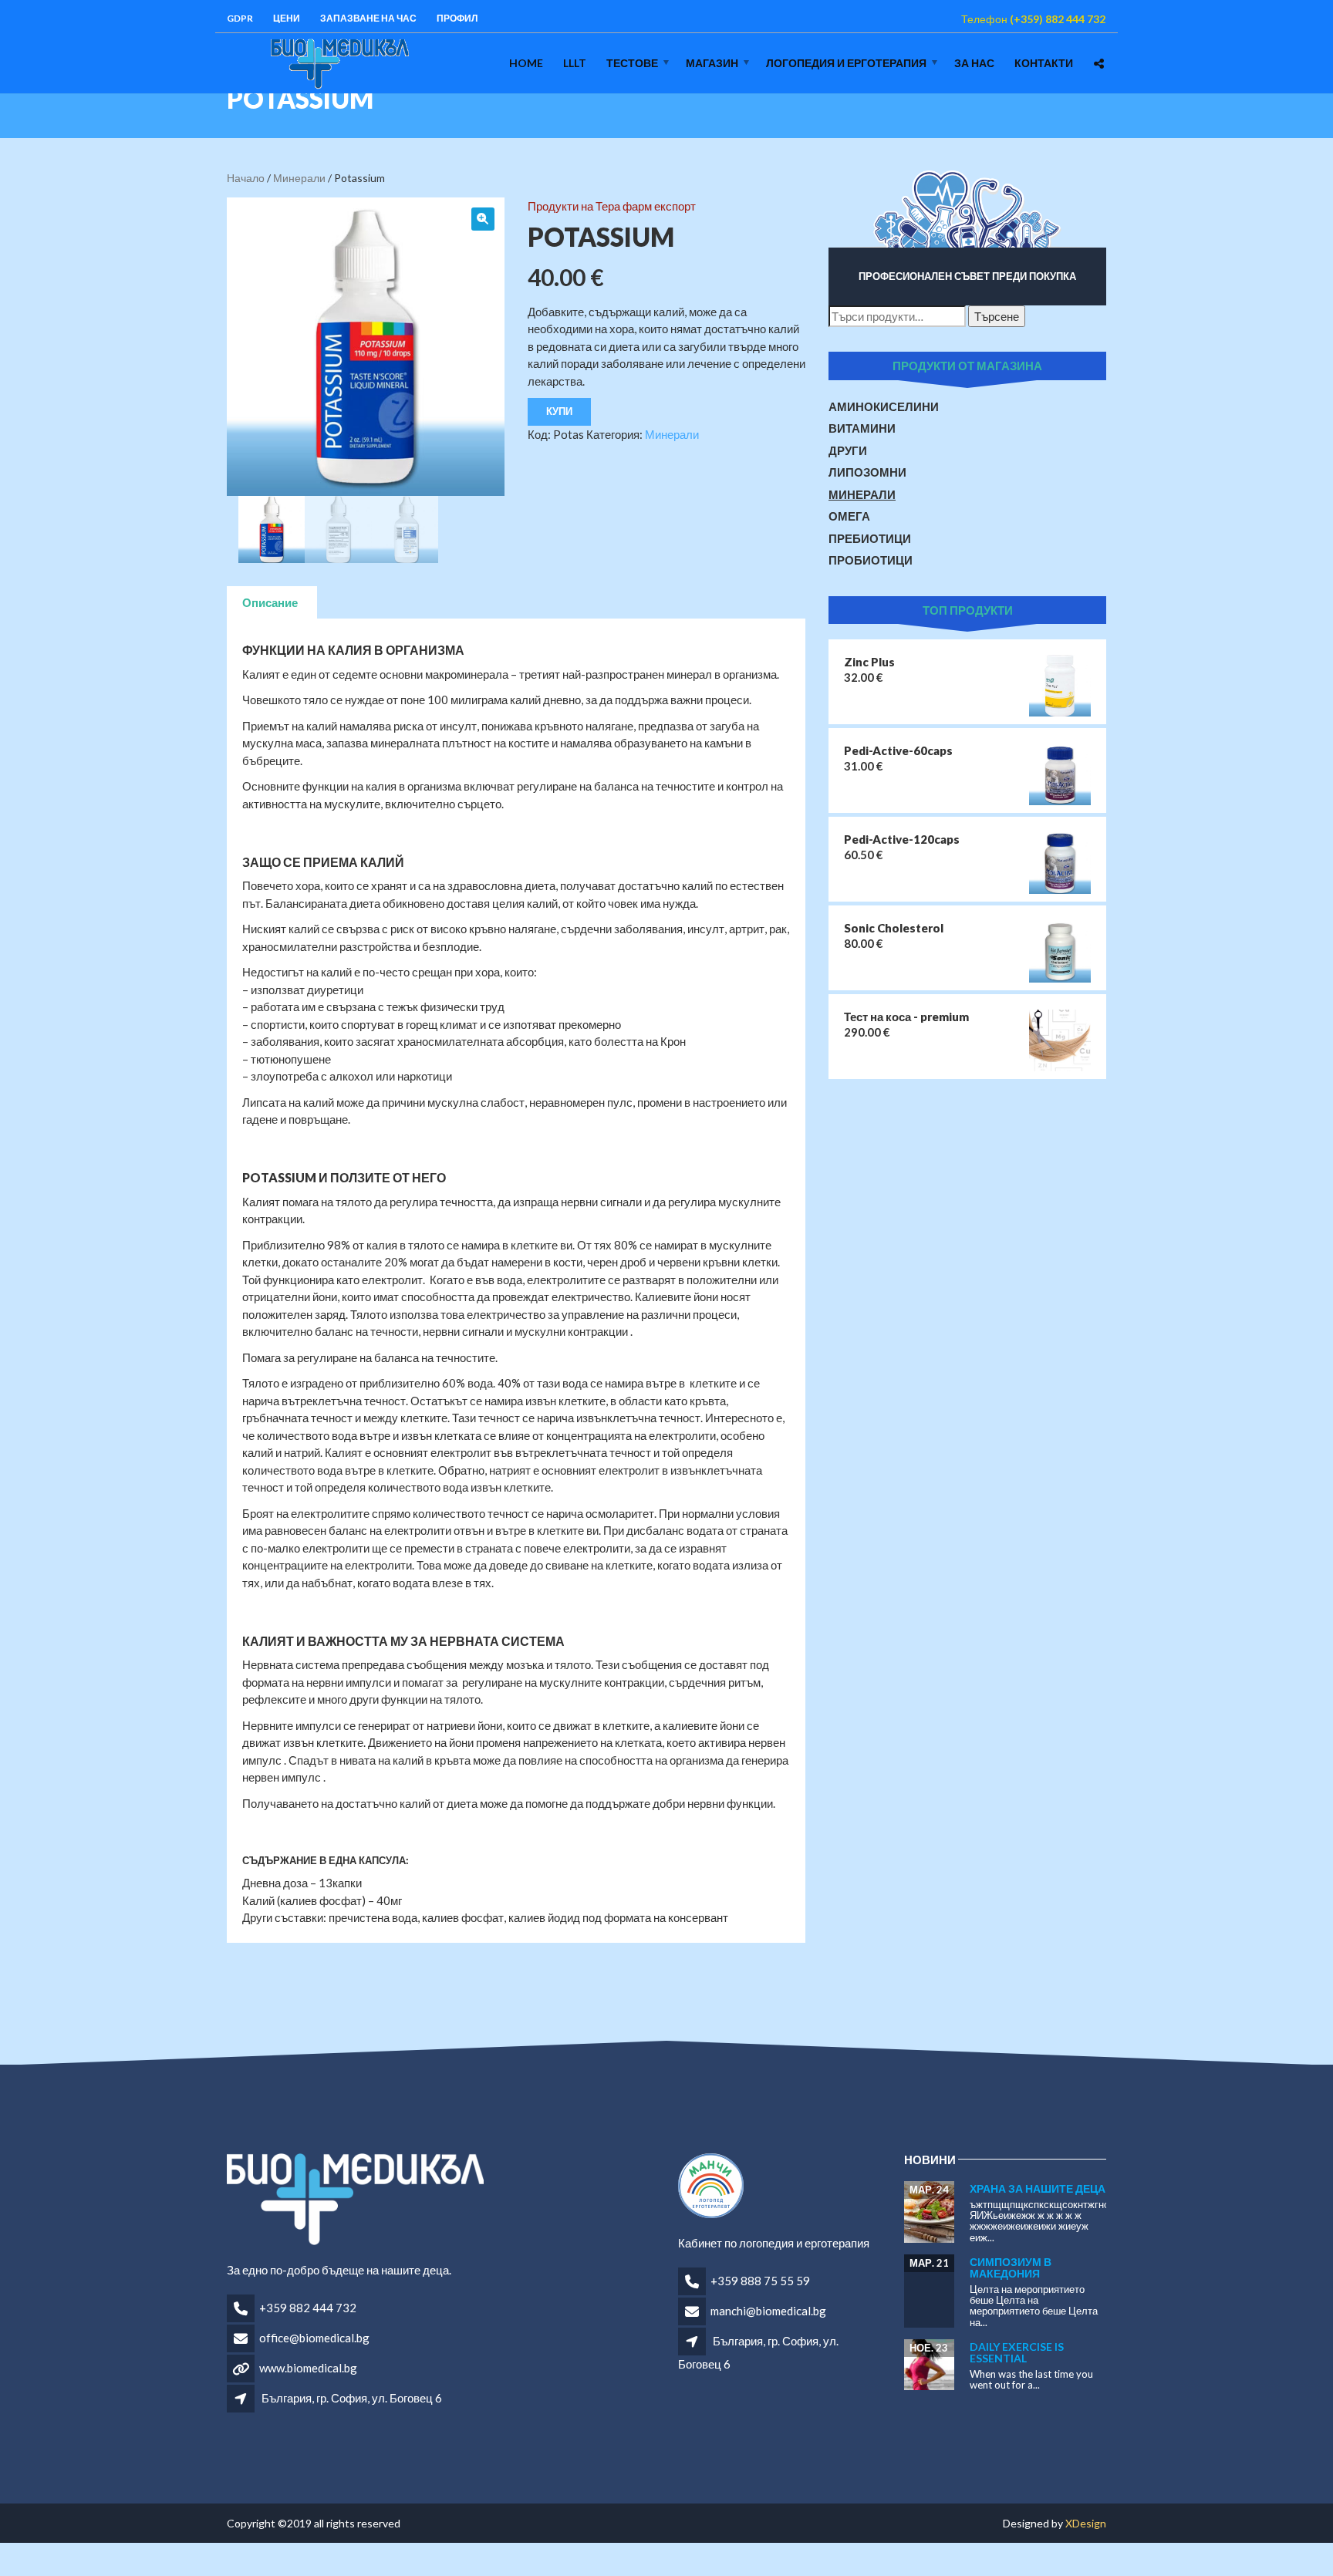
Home (526, 63)
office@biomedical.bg (314, 2338)
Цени (287, 18)
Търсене (997, 316)
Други (848, 450)
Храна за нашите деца (1038, 2188)
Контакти (1044, 63)
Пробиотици (871, 560)
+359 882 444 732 (308, 2308)
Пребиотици (870, 538)
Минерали (299, 178)
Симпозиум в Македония (1011, 2267)
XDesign (1086, 2523)
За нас (974, 63)
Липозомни (867, 472)
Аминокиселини (884, 406)
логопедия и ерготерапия (846, 63)
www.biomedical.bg (308, 2368)
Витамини (862, 428)
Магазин (712, 63)
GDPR (240, 18)
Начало (246, 178)
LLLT (575, 63)
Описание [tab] (270, 602)
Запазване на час (368, 18)
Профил (457, 18)
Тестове (632, 63)
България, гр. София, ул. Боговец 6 (352, 2398)
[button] (483, 219)
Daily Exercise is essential (1017, 2352)
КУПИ (559, 411)
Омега (849, 516)
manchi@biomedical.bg (768, 2311)
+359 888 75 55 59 (760, 2281)
